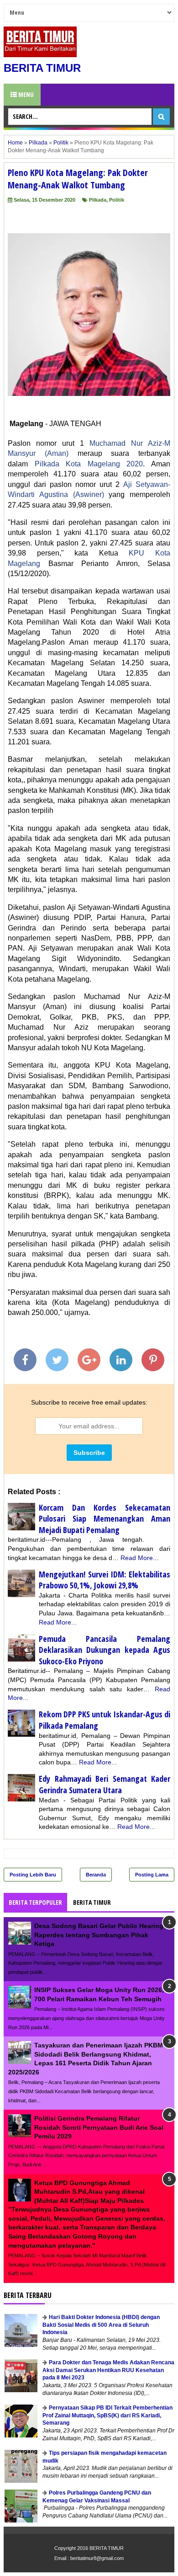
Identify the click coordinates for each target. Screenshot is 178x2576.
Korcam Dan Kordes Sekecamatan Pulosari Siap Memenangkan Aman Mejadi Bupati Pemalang (105, 1519)
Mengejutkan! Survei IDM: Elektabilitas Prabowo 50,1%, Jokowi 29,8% (105, 1580)
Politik (117, 200)
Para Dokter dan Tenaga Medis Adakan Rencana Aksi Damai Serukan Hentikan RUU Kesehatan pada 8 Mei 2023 (108, 2370)
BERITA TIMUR (42, 68)
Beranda (96, 1875)
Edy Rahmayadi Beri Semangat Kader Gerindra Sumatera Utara (105, 1784)
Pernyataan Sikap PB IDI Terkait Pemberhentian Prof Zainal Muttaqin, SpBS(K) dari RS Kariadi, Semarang (107, 2416)
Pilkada (98, 200)
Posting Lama (152, 1875)
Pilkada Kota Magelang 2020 (89, 464)
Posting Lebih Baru (33, 1875)
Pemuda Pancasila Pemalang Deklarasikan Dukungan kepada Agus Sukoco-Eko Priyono (105, 1650)
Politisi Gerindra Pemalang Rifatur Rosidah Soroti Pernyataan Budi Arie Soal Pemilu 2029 (99, 2127)
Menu (25, 94)
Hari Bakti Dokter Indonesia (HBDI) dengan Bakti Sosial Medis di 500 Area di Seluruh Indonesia (101, 2325)
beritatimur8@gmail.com (97, 2558)
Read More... (139, 1558)
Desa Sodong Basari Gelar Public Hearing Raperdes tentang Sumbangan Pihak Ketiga (99, 1935)
